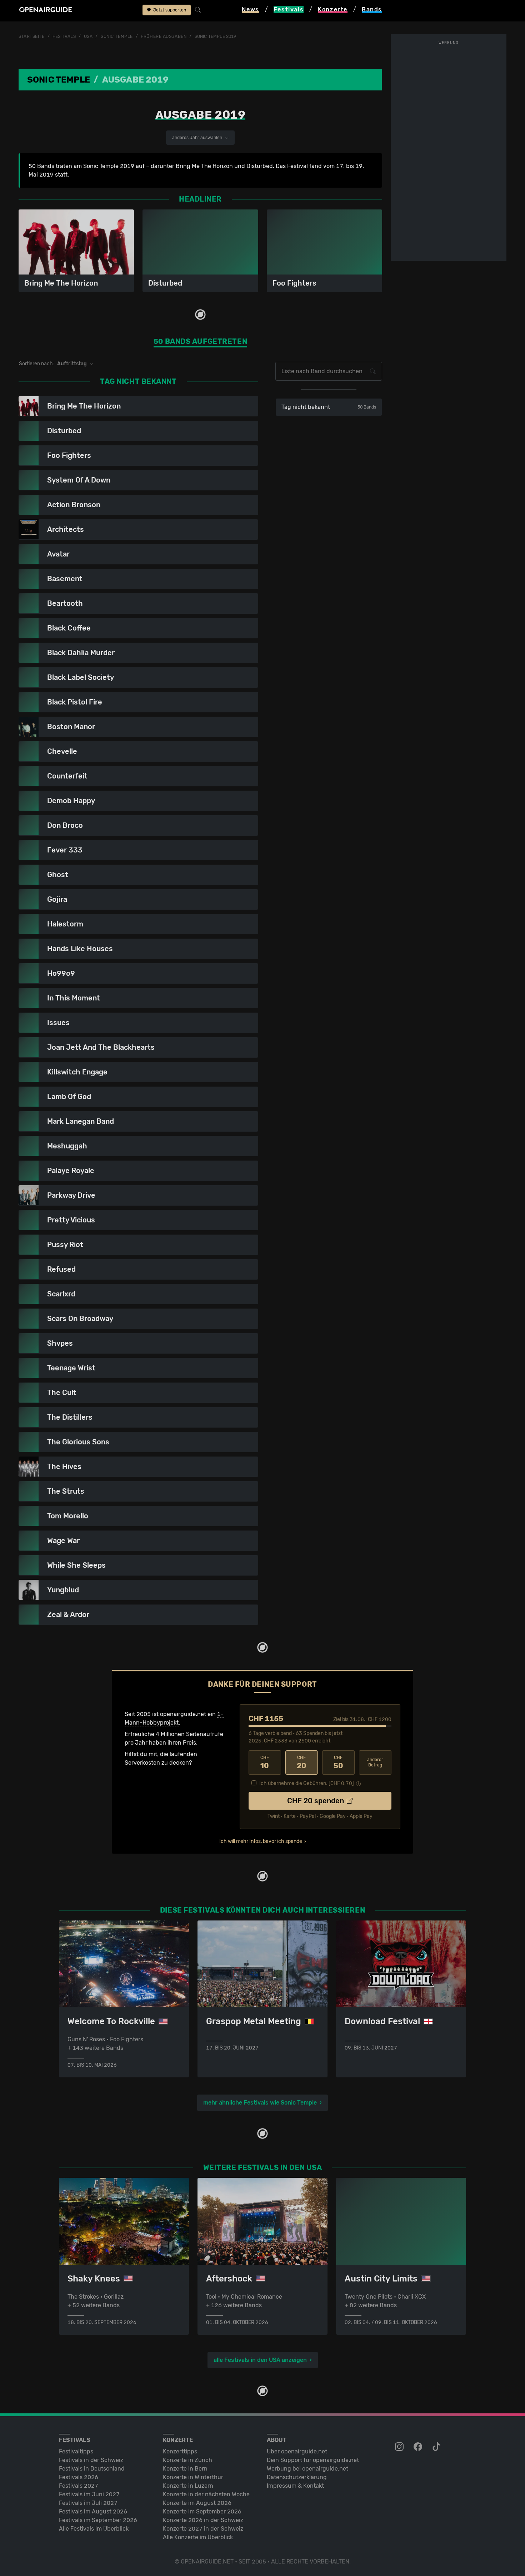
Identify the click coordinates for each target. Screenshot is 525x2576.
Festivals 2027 (79, 2486)
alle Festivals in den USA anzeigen (260, 2360)
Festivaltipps (76, 2451)
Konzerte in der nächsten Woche (206, 2494)
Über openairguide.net (297, 2451)
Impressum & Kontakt (295, 2486)
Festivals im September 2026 (98, 2520)
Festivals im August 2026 (93, 2511)
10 (265, 1762)
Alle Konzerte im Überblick (198, 2537)
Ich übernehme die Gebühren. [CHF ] (307, 1783)
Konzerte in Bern (185, 2469)
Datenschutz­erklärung (297, 2477)
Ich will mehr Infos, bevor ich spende (261, 1841)
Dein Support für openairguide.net (313, 2460)
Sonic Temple (117, 36)
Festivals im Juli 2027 (88, 2503)
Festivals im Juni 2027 (89, 2494)
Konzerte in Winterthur (193, 2477)
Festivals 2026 (79, 2477)
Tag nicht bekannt (329, 407)
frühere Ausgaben (164, 36)
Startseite (32, 36)
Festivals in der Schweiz (91, 2460)
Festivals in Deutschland (92, 2469)
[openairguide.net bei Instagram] (400, 2447)
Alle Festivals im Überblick (94, 2529)
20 (302, 1762)
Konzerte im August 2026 (197, 2503)
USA (88, 36)
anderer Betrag (375, 1762)
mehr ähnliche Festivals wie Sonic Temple (260, 2103)
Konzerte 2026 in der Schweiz (203, 2520)
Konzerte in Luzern (188, 2486)
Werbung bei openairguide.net (307, 2469)
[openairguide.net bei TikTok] (437, 2447)
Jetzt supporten (169, 10)
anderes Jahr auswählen (198, 138)
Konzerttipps (180, 2451)
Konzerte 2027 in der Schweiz (203, 2529)
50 (338, 1762)
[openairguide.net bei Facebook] (419, 2447)
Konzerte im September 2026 (202, 2511)
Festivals (64, 36)
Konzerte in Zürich (187, 2460)
